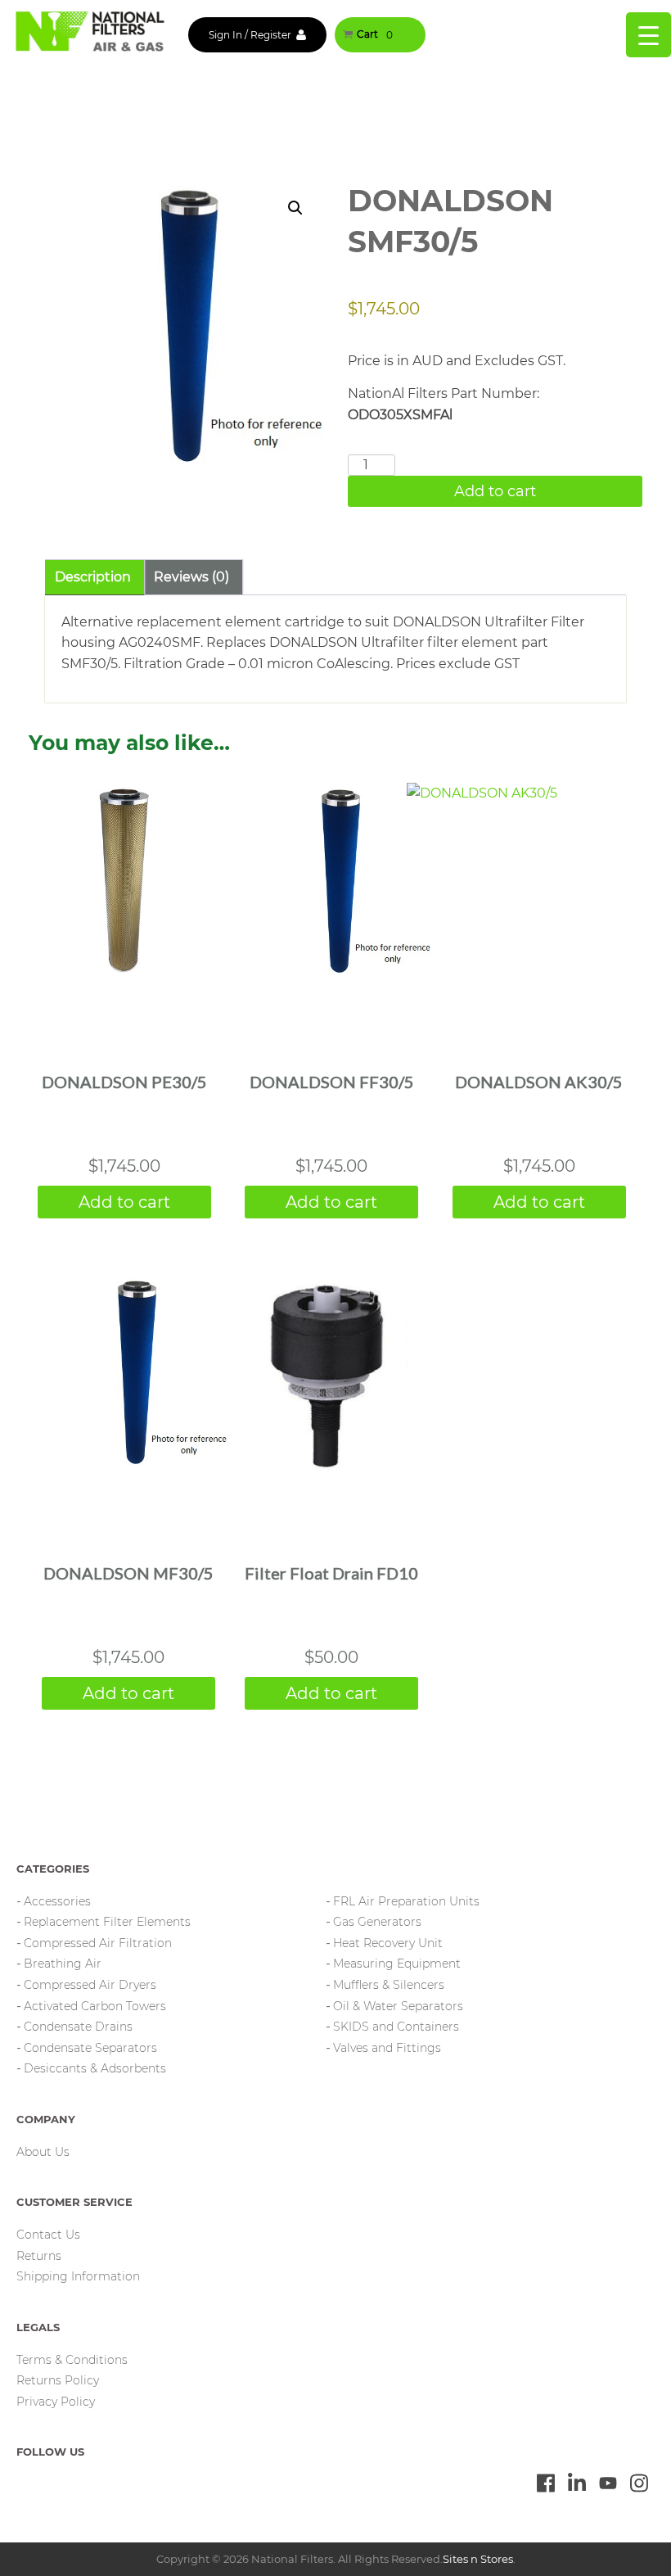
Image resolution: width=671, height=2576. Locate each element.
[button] (295, 208)
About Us (43, 2152)
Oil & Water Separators (398, 2006)
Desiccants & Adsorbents (95, 2068)
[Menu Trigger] (648, 35)
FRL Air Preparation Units (406, 1901)
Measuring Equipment (397, 1964)
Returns (39, 2256)
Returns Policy (58, 2380)
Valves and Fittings (387, 2048)
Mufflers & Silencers (389, 1985)
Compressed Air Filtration (98, 1943)
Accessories (57, 1901)
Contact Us (48, 2235)
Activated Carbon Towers (95, 2006)
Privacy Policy (56, 2402)
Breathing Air (63, 1964)
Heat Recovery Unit (388, 1943)
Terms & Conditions (72, 2360)
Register (271, 35)
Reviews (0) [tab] (191, 577)
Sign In (225, 35)
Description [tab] (93, 577)
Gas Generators (377, 1922)
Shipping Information (78, 2276)
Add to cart (495, 491)
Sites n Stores (478, 2559)
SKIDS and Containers (396, 2027)
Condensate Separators (90, 2048)
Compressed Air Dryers (90, 1985)
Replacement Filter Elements (107, 1922)
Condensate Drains (78, 2027)
